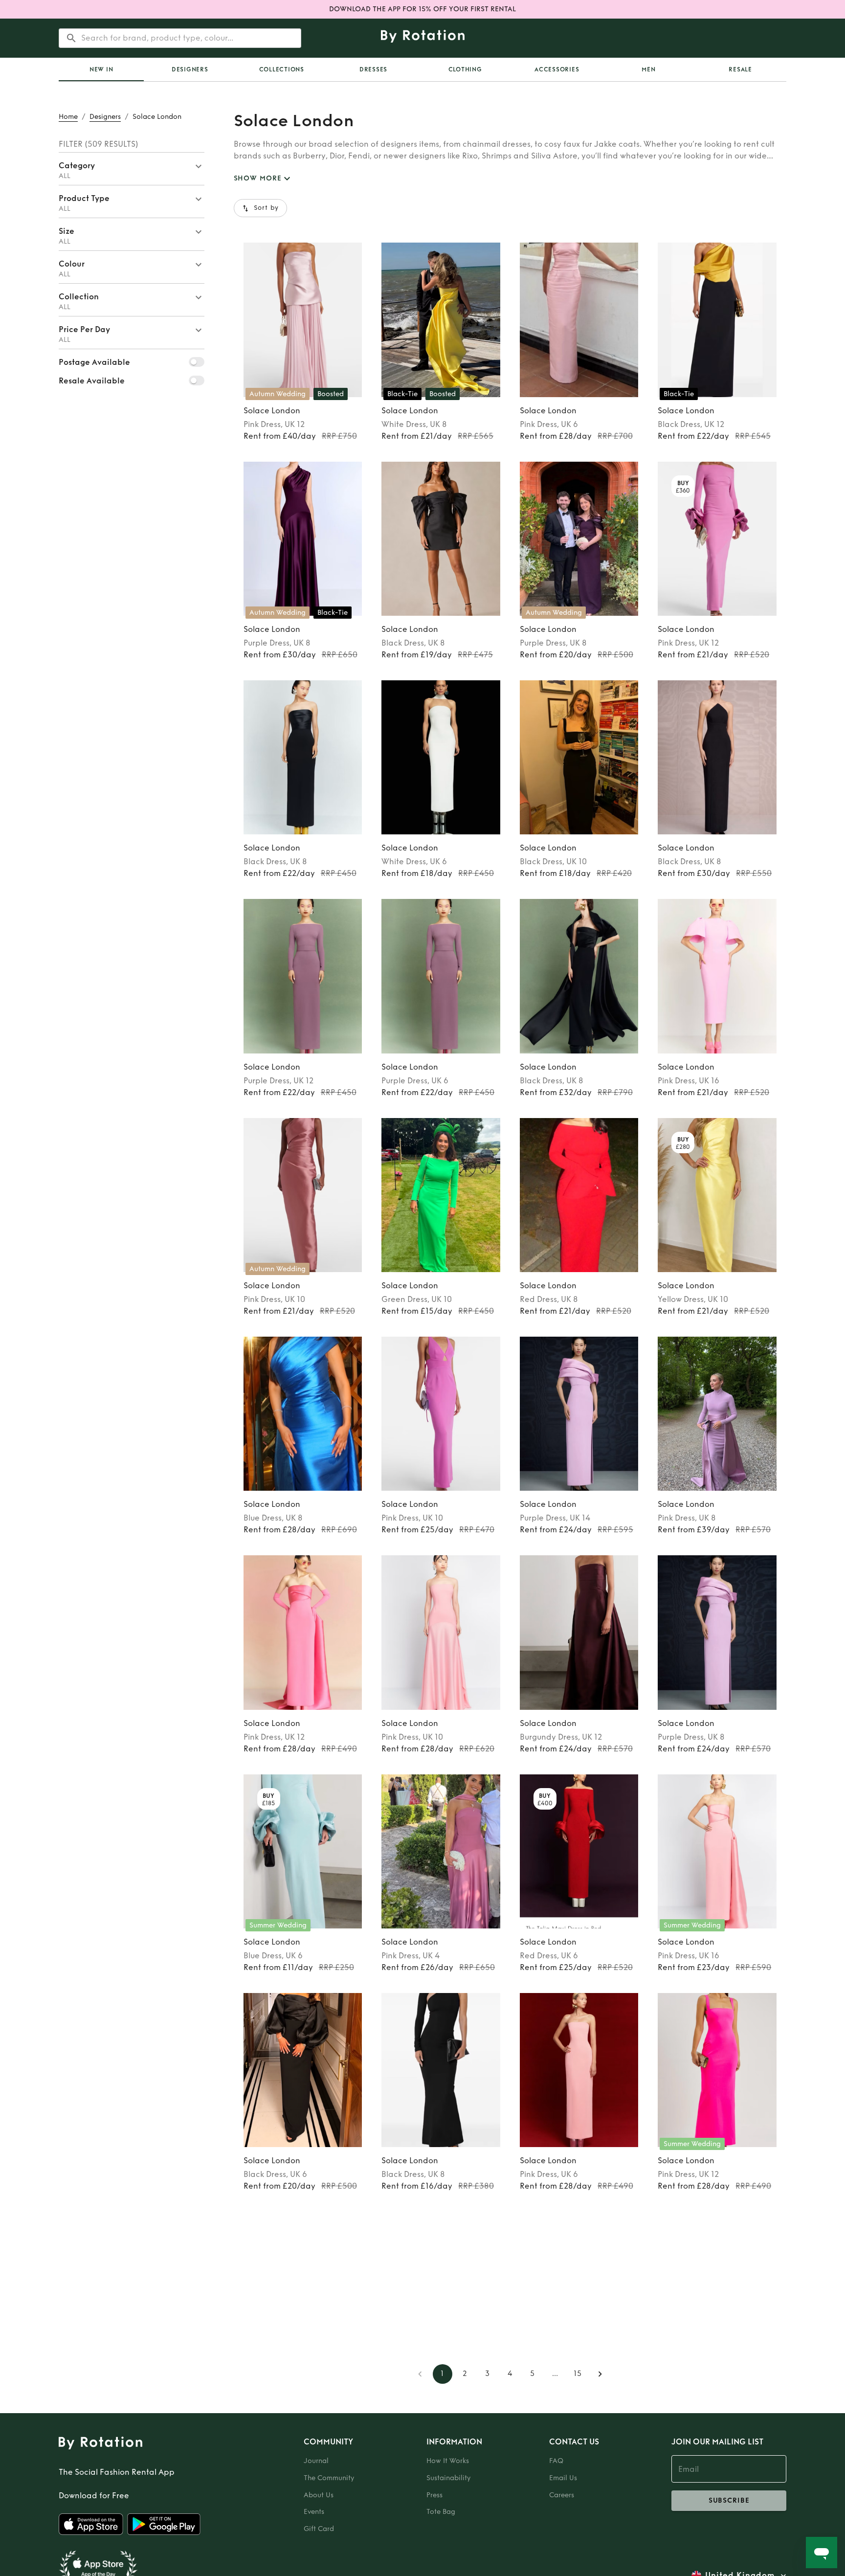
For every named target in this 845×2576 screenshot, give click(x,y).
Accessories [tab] (557, 69)
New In (101, 69)
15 (578, 2374)
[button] (132, 169)
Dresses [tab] (373, 69)
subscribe (729, 2500)
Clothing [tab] (465, 69)
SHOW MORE (258, 178)
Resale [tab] (740, 69)
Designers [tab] (190, 69)
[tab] (101, 69)
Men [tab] (648, 69)
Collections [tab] (282, 69)
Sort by (267, 208)
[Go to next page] (600, 2374)
